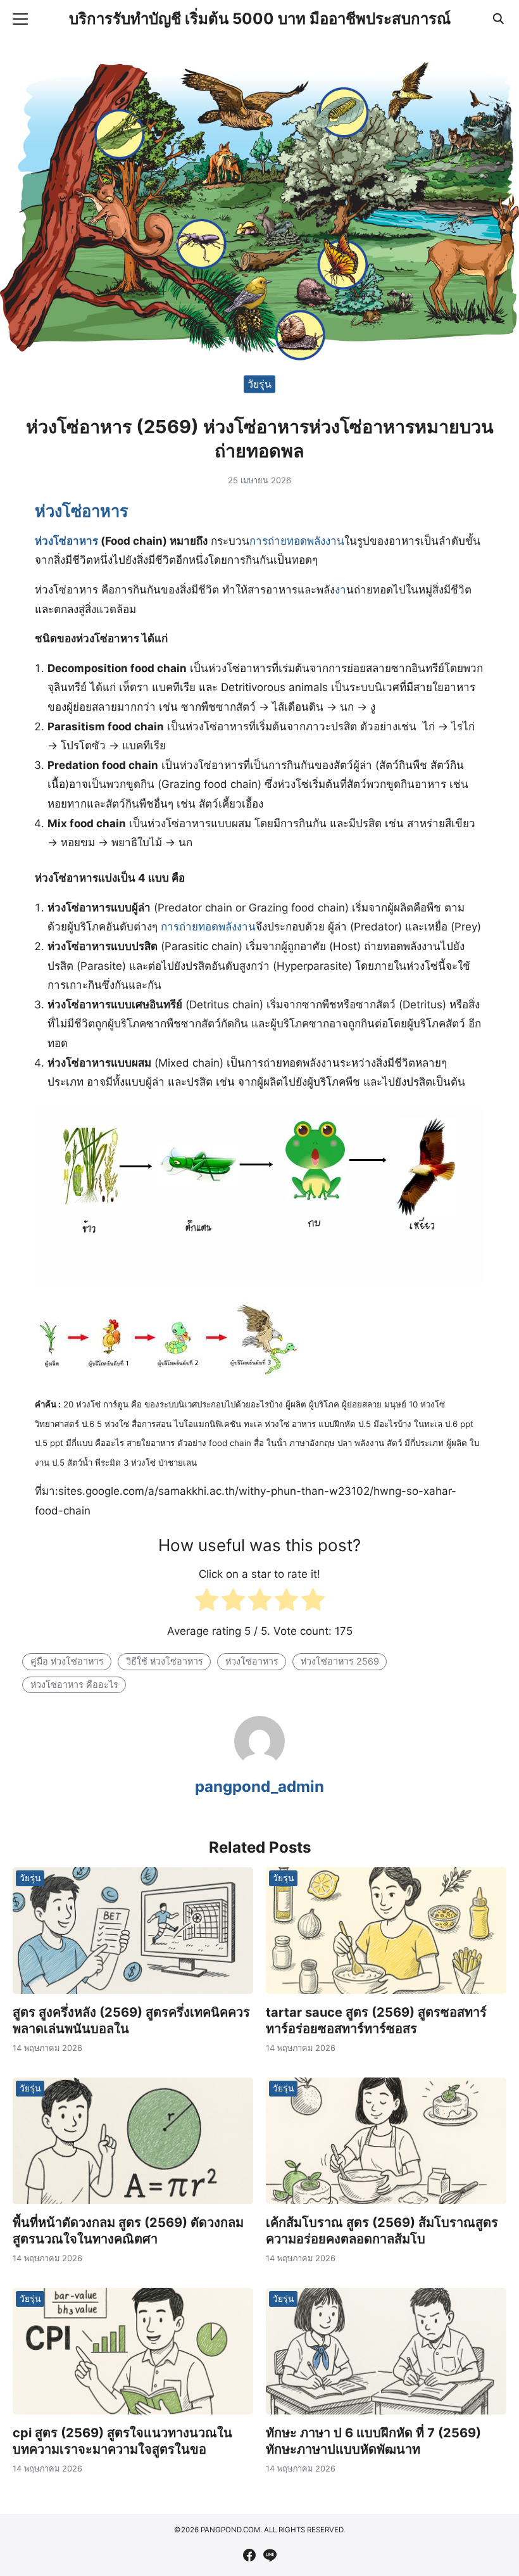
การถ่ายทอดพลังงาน (297, 541)
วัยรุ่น (259, 384)
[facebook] (249, 2555)
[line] (270, 2555)
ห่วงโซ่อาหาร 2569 (340, 1661)
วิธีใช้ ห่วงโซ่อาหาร (165, 1661)
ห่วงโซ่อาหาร (82, 511)
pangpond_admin (259, 1786)
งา (341, 590)
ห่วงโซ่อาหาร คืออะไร (74, 1685)
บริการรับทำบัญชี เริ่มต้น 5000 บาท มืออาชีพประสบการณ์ (260, 19)
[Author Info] (259, 1763)
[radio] (207, 1603)
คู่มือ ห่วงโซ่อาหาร (67, 1661)
